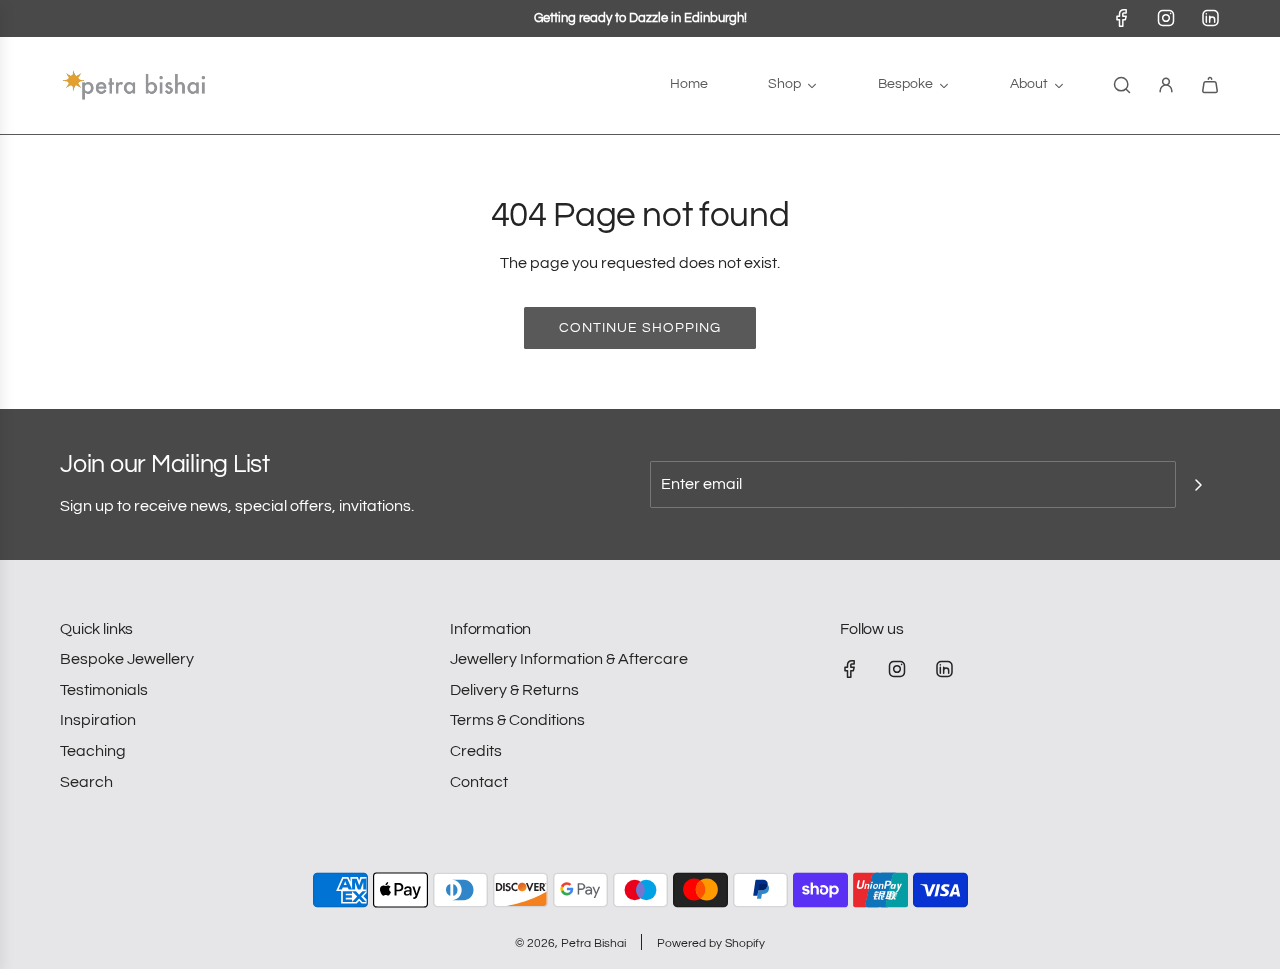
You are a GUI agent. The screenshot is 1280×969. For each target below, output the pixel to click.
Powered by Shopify (711, 943)
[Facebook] (1122, 18)
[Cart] (1210, 85)
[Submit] (1198, 485)
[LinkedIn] (1210, 18)
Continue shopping (640, 328)
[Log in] (1166, 85)
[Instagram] (1166, 18)
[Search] (1122, 85)
